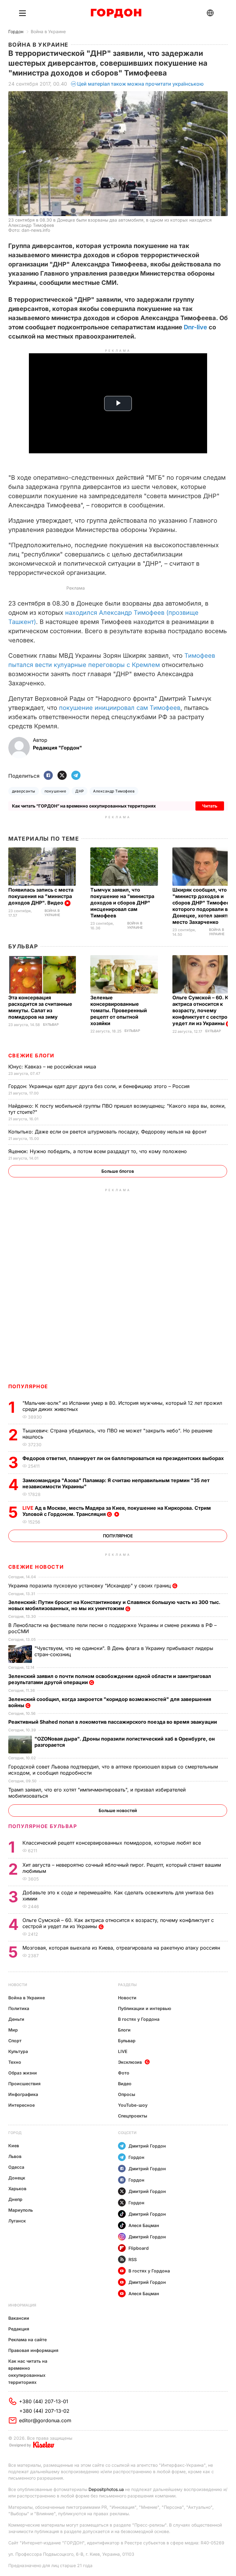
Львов (15, 2156)
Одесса (16, 2167)
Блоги (124, 2030)
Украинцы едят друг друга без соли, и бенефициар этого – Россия (100, 1086)
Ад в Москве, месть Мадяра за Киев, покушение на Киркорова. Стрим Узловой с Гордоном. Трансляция (117, 1511)
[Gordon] (116, 13)
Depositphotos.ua (106, 2489)
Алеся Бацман (144, 2225)
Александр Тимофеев (114, 791)
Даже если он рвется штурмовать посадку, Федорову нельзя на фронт (108, 1132)
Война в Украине (48, 31)
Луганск (17, 2221)
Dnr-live (195, 327)
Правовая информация (33, 2350)
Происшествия (24, 2084)
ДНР (80, 791)
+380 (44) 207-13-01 (44, 2401)
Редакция (19, 2329)
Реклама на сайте (28, 2340)
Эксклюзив (130, 2062)
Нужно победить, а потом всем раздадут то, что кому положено (98, 1151)
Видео (125, 2084)
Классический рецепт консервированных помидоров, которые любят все (112, 1843)
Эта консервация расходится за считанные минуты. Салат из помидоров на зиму (40, 1007)
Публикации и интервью (145, 2008)
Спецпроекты (133, 2116)
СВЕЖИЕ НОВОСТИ (36, 1567)
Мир (13, 2030)
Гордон (16, 31)
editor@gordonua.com (45, 2420)
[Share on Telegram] (76, 776)
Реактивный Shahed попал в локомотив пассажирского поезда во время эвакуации (113, 1722)
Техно (15, 2062)
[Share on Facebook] (48, 776)
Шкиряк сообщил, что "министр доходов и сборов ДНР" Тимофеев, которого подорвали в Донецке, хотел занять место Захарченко (203, 906)
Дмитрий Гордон (147, 2146)
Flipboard (139, 2248)
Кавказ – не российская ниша (53, 1067)
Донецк (17, 2178)
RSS (133, 2259)
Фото (124, 2073)
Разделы (127, 1985)
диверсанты (24, 791)
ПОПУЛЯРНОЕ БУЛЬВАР (43, 1826)
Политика (19, 2008)
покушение (55, 791)
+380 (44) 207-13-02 (44, 2411)
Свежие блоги (31, 1056)
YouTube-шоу (133, 2105)
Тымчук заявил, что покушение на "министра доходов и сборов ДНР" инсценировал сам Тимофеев (122, 903)
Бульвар (23, 946)
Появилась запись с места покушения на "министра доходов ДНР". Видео (41, 896)
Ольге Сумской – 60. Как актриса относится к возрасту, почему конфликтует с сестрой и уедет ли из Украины (204, 1010)
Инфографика (23, 2094)
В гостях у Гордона (139, 2019)
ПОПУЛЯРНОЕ (28, 1386)
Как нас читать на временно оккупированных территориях (28, 2372)
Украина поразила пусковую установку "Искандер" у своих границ (90, 1586)
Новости (18, 1985)
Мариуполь (21, 2210)
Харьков (17, 2189)
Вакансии (19, 2318)
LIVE (123, 2051)
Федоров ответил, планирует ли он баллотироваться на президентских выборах (124, 1458)
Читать (210, 806)
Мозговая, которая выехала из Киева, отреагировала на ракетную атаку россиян (122, 1948)
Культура (18, 2051)
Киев (14, 2146)
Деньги (16, 2019)
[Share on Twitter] (62, 776)
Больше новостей (118, 1810)
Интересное (22, 2105)
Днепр (15, 2199)
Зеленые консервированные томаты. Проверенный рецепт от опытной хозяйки (119, 1010)
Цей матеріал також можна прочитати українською (140, 84)
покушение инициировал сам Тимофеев (120, 708)
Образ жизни (23, 2073)
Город (15, 2133)
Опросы (127, 2094)
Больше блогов (118, 1171)
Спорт (15, 2041)
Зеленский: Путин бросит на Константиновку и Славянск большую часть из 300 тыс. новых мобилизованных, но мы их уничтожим (114, 1605)
